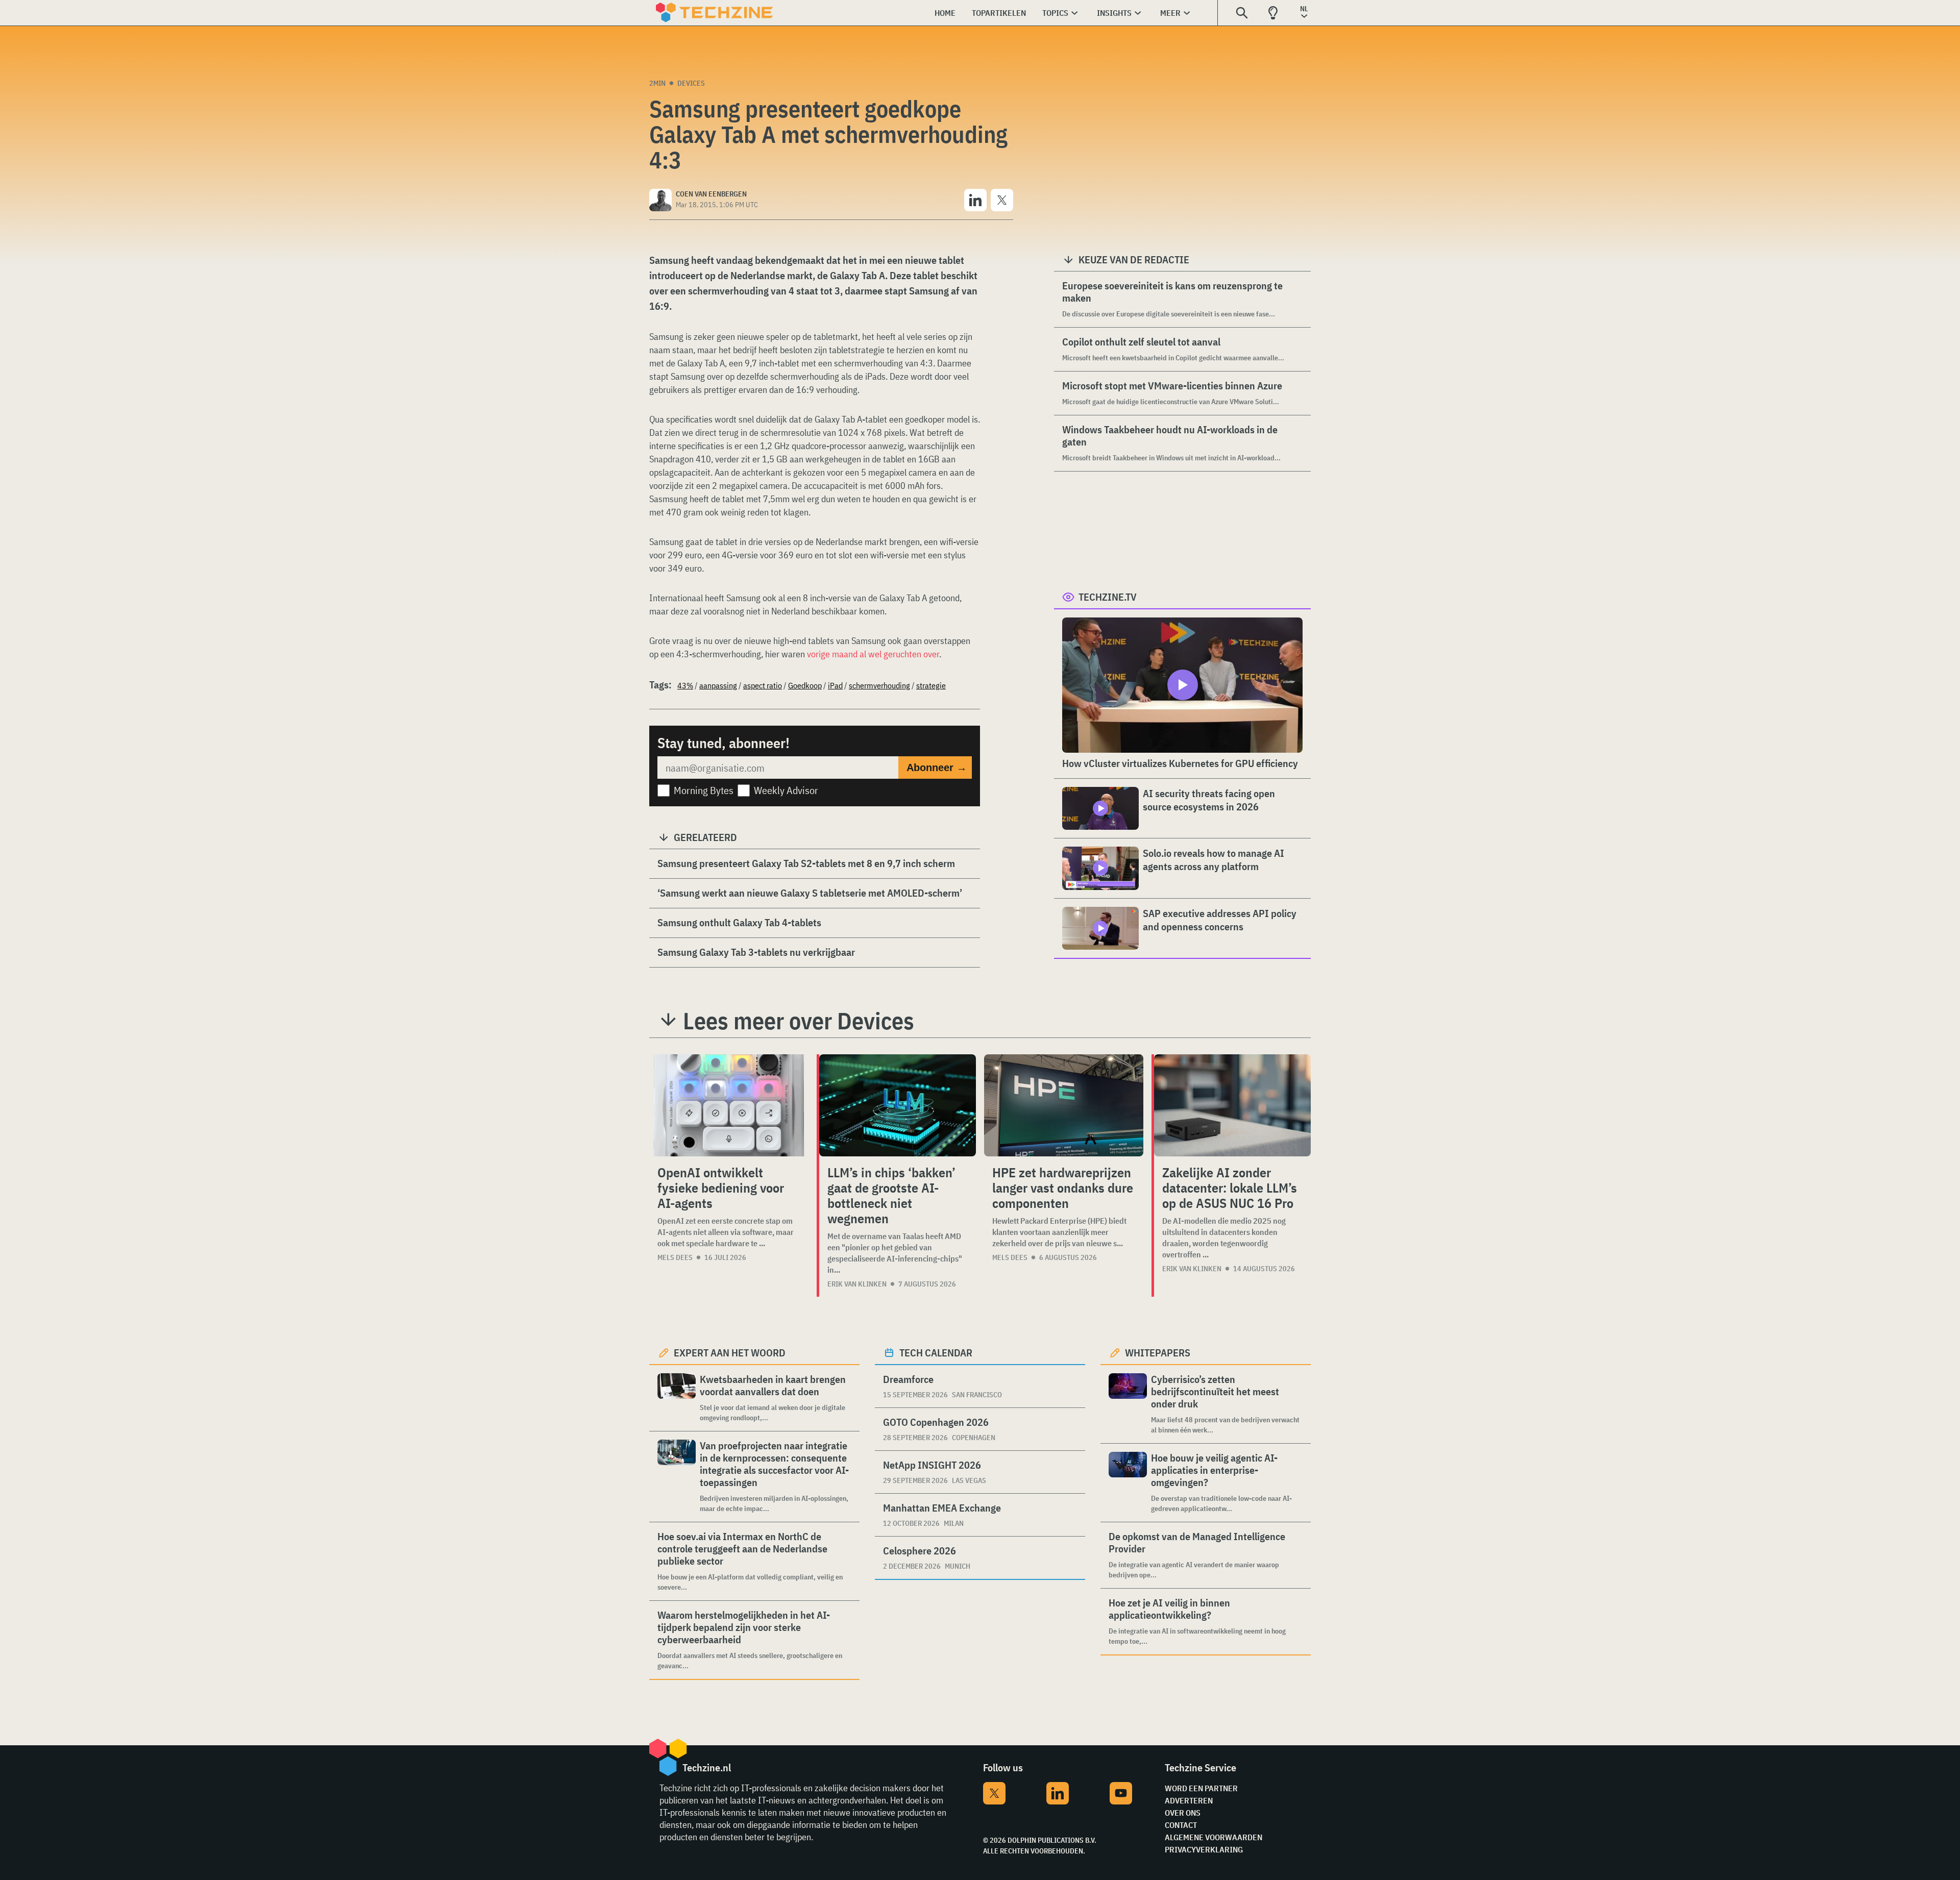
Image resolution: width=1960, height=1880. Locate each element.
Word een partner (1201, 1788)
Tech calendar (936, 1353)
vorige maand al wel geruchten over (873, 654)
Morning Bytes (704, 790)
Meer (1170, 13)
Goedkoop (805, 685)
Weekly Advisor (786, 790)
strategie (931, 685)
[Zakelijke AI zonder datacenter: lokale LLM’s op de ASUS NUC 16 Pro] (1232, 1105)
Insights (1114, 13)
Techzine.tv (1108, 597)
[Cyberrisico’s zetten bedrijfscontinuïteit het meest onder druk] (1128, 1404)
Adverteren (1189, 1800)
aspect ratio (763, 685)
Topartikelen (999, 13)
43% (685, 685)
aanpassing (718, 685)
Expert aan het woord (730, 1353)
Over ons (1183, 1813)
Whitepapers (1158, 1353)
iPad (835, 685)
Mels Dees (675, 1257)
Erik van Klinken (857, 1284)
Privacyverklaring (1204, 1849)
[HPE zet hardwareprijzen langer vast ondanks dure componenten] (1064, 1105)
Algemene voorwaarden (1214, 1837)
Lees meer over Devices (799, 1021)
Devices (691, 83)
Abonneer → (937, 768)
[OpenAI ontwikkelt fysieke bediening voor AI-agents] (729, 1105)
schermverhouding (879, 685)
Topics (1055, 13)
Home (945, 13)
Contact (1181, 1825)
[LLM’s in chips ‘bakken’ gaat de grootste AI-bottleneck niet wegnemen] (898, 1105)
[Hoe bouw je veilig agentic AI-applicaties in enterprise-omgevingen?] (1128, 1483)
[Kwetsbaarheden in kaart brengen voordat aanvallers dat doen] (677, 1398)
